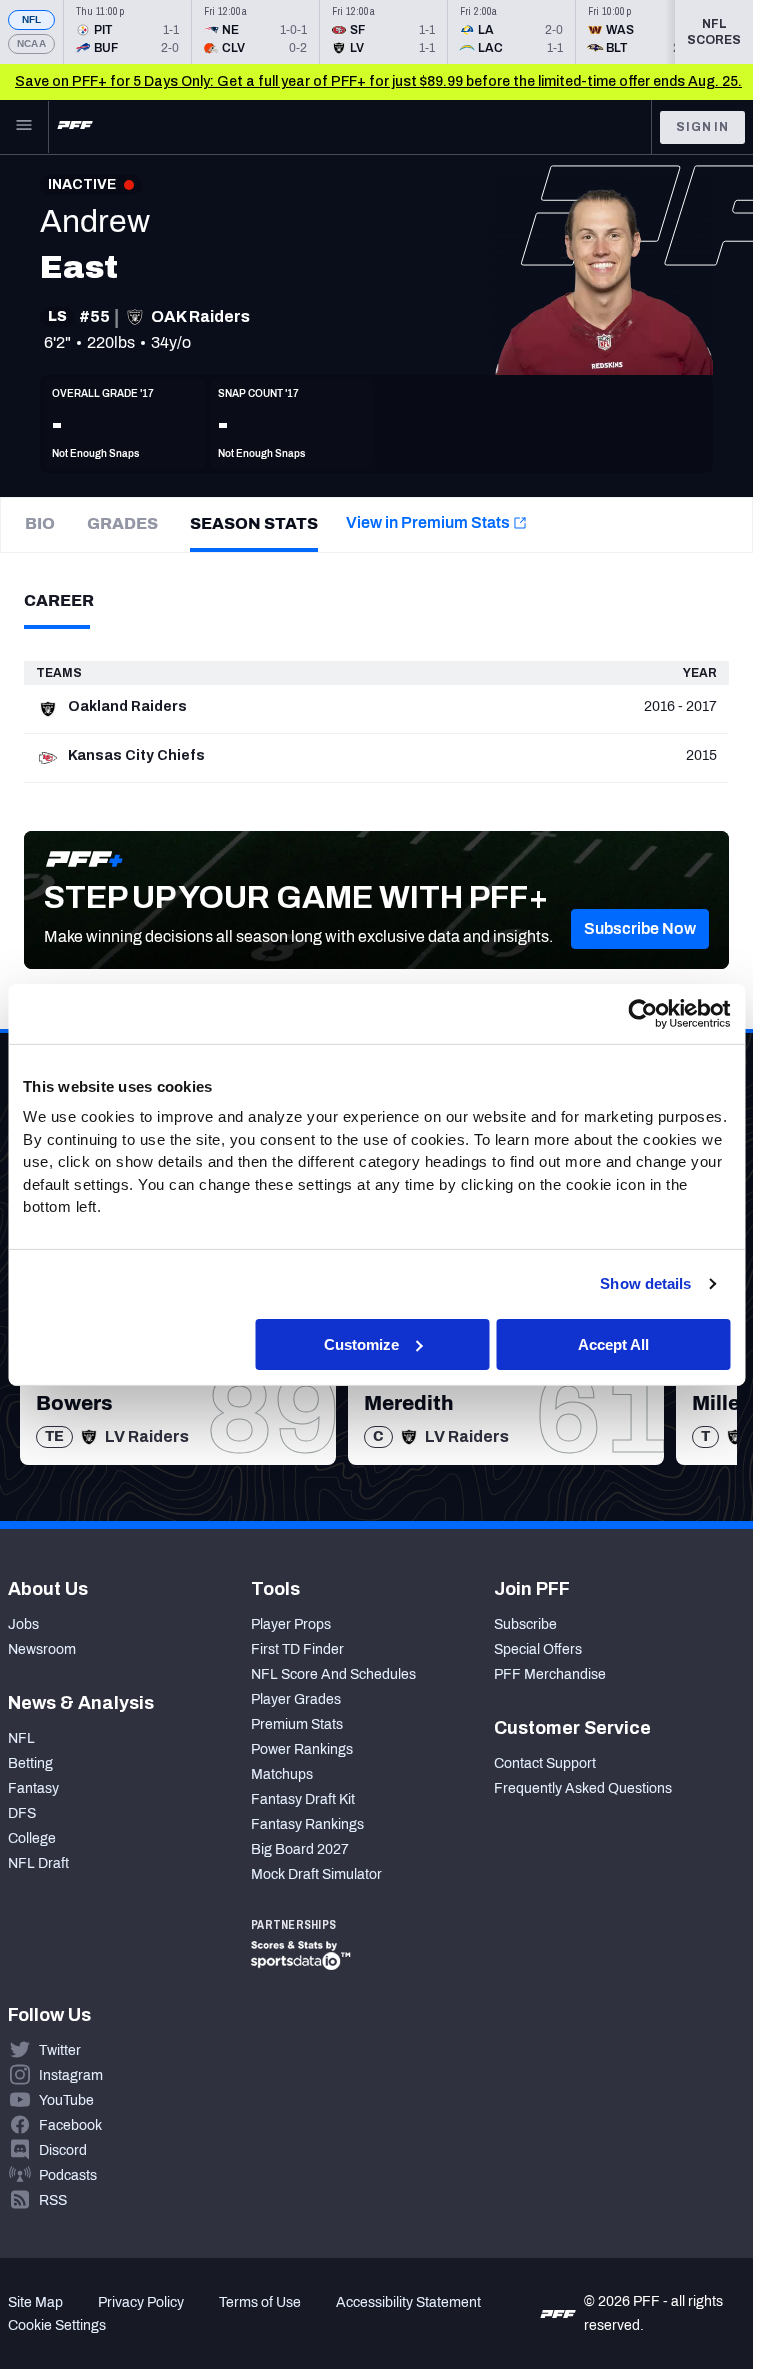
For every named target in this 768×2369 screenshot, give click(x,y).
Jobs (23, 1624)
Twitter (60, 2050)
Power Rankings (302, 1749)
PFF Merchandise (550, 1674)
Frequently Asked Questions (583, 1788)
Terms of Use (260, 2302)
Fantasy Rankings (307, 1824)
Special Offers (538, 1649)
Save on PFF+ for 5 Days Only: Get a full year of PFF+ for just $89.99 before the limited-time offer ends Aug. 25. (378, 81)
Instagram (71, 2075)
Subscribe (525, 1624)
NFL (32, 19)
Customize (361, 1343)
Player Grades (296, 1699)
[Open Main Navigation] (24, 127)
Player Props (291, 1624)
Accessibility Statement (408, 2302)
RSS (53, 2200)
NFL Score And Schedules (333, 1674)
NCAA (31, 43)
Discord (63, 2150)
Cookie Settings (57, 2325)
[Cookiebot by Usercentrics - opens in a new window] (642, 1013)
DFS (22, 1813)
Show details (645, 1283)
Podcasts (68, 2175)
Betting (30, 1763)
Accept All (613, 1343)
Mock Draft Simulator (316, 1874)
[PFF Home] (75, 127)
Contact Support (545, 1763)
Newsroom (42, 1649)
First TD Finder (297, 1649)
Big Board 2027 (300, 1849)
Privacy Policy (141, 2302)
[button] (640, 929)
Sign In (702, 127)
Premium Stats (297, 1724)
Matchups (282, 1774)
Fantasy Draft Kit (303, 1799)
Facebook (70, 2125)
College (32, 1838)
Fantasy (33, 1788)
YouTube (66, 2100)
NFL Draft (38, 1863)
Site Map (35, 2302)
